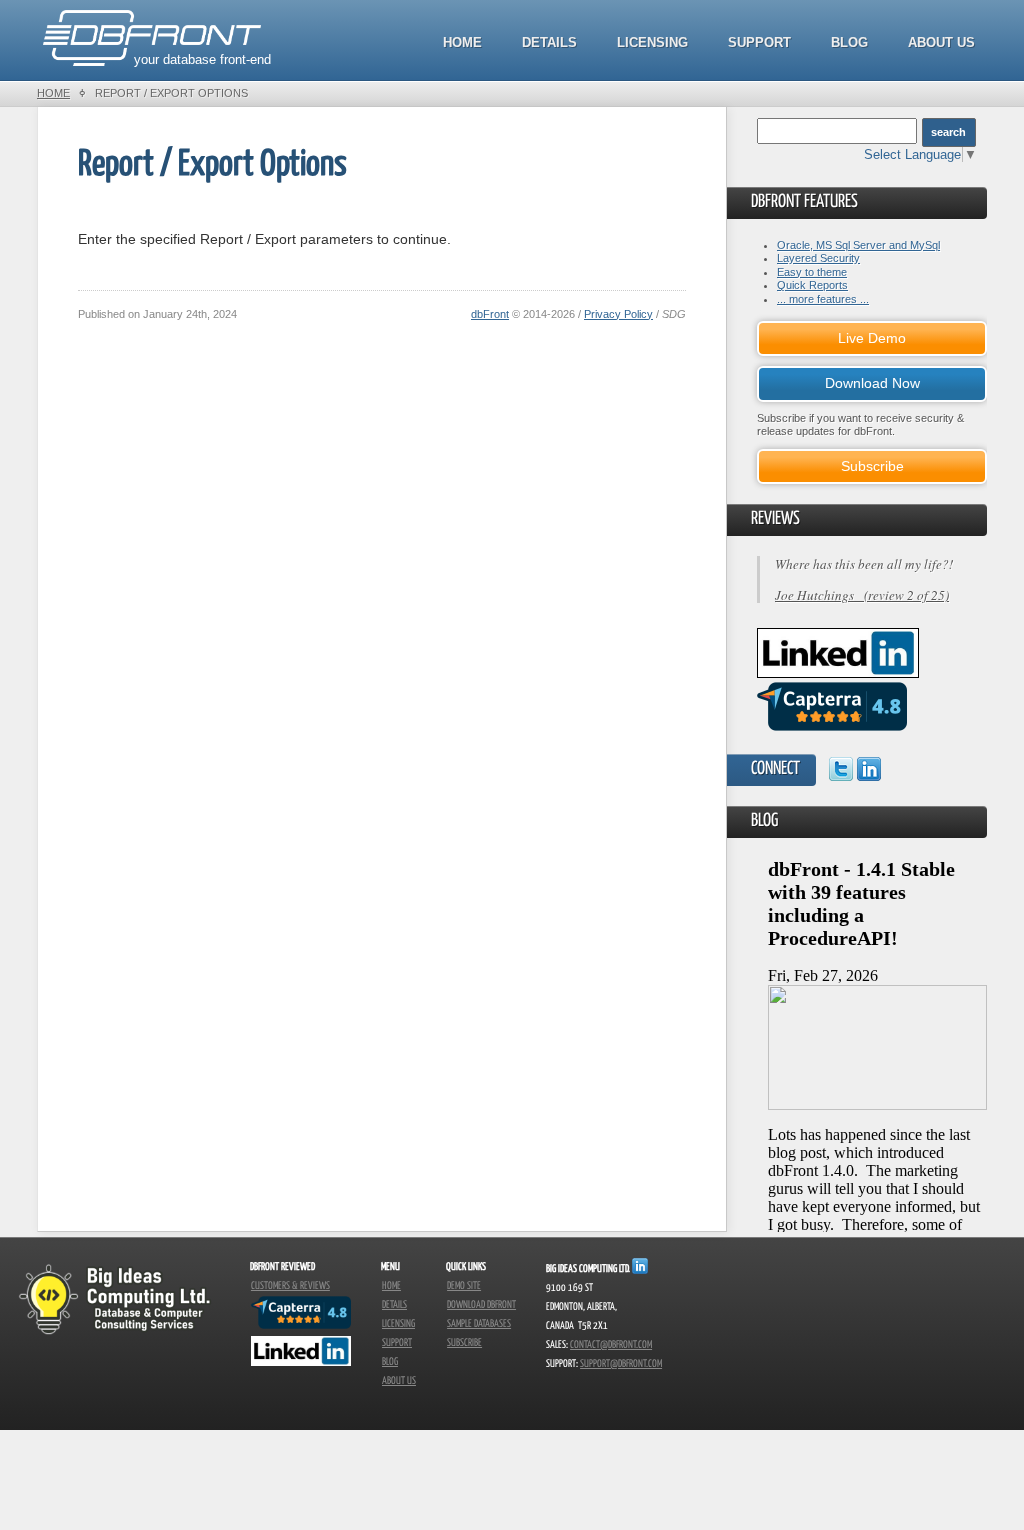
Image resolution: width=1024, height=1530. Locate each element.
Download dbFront (481, 1305)
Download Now (872, 383)
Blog (849, 42)
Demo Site (464, 1286)
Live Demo (872, 338)
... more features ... (823, 299)
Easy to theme (812, 272)
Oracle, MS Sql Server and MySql (858, 245)
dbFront (490, 314)
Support (759, 42)
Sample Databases (479, 1324)
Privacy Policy (618, 314)
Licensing (652, 42)
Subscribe (872, 466)
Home (462, 42)
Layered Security (818, 258)
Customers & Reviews (290, 1286)
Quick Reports (812, 285)
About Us (941, 42)
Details (549, 42)
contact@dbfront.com (611, 1345)
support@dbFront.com (621, 1364)
